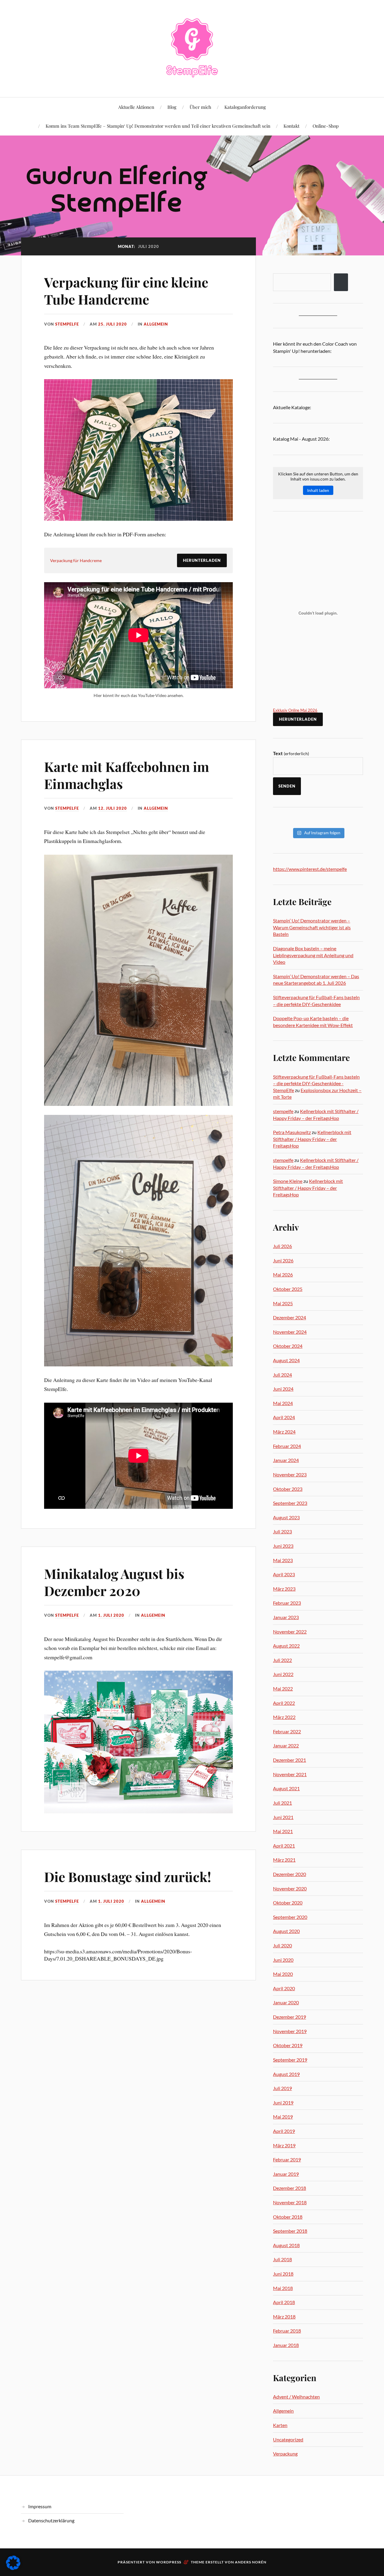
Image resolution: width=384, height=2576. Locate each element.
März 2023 (284, 1589)
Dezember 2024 (289, 1317)
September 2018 (290, 2231)
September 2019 (290, 2060)
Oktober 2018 (288, 2217)
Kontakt (291, 126)
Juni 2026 (283, 1260)
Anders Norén (251, 2562)
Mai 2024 (283, 1403)
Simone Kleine (288, 1181)
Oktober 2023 (288, 1489)
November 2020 (290, 1888)
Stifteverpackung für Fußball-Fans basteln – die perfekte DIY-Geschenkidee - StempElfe (316, 1083)
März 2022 (284, 1717)
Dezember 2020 (289, 1874)
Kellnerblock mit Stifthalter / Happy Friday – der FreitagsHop (312, 1139)
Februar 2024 (287, 1446)
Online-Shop (326, 126)
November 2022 (290, 1632)
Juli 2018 (282, 2259)
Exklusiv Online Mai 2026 (295, 710)
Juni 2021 (283, 1817)
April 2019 (284, 2131)
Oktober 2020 (288, 1903)
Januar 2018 (286, 2345)
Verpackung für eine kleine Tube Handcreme (126, 290)
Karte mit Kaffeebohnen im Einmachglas (127, 775)
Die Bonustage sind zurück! (128, 1876)
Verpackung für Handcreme (76, 560)
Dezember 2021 (289, 1760)
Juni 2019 (283, 2102)
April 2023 (284, 1574)
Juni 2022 (283, 1674)
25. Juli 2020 (112, 324)
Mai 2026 (283, 1275)
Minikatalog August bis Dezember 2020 (114, 1582)
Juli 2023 (282, 1531)
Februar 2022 (287, 1731)
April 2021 (284, 1846)
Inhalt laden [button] (318, 490)
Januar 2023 (286, 1617)
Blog (172, 107)
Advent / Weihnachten (296, 2397)
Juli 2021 (282, 1803)
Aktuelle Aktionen (136, 107)
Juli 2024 (282, 1375)
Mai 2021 (283, 1831)
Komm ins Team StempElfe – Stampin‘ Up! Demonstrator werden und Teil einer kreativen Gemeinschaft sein (158, 126)
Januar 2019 (286, 2174)
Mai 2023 (283, 1560)
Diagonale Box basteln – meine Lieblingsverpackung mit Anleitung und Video (313, 955)
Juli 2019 (282, 2088)
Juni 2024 (283, 1389)
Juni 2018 (283, 2274)
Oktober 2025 (288, 1289)
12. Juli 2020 (112, 808)
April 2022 (284, 1703)
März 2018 (284, 2317)
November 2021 (290, 1774)
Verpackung (285, 2454)
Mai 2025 (283, 1303)
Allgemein (156, 324)
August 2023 (286, 1517)
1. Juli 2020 (111, 1615)
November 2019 (290, 2031)
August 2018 (286, 2245)
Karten (280, 2425)
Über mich (200, 107)
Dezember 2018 (289, 2188)
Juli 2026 (282, 1246)
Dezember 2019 (289, 2017)
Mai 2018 (283, 2288)
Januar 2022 (286, 1745)
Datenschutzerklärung (51, 2520)
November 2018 (290, 2202)
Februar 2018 (287, 2331)
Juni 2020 (283, 1960)
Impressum (40, 2506)
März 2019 (284, 2145)
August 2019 (286, 2074)
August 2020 (286, 1931)
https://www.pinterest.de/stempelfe (310, 869)
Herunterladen (202, 560)
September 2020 (290, 1917)
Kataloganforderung (245, 107)
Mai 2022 (283, 1689)
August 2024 (286, 1360)
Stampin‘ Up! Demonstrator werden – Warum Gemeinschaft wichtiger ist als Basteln (312, 927)
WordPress (169, 2562)
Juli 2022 (282, 1660)
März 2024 (284, 1432)
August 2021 (286, 1788)
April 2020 (284, 1988)
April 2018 (284, 2302)
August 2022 (286, 1646)
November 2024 (290, 1332)
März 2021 (284, 1860)
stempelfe (67, 324)
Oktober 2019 (288, 2045)
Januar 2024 (286, 1460)
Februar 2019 (287, 2159)
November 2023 (290, 1474)
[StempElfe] (192, 48)
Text (291, 753)
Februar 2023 (287, 1603)
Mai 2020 (283, 1974)
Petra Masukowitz (292, 1132)
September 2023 (290, 1503)
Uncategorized (288, 2439)
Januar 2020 (286, 2002)
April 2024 (284, 1417)
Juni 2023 (283, 1546)
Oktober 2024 (288, 1346)
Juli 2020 (282, 1945)
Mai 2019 (283, 2117)
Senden (287, 786)
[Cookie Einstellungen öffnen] (13, 2568)
